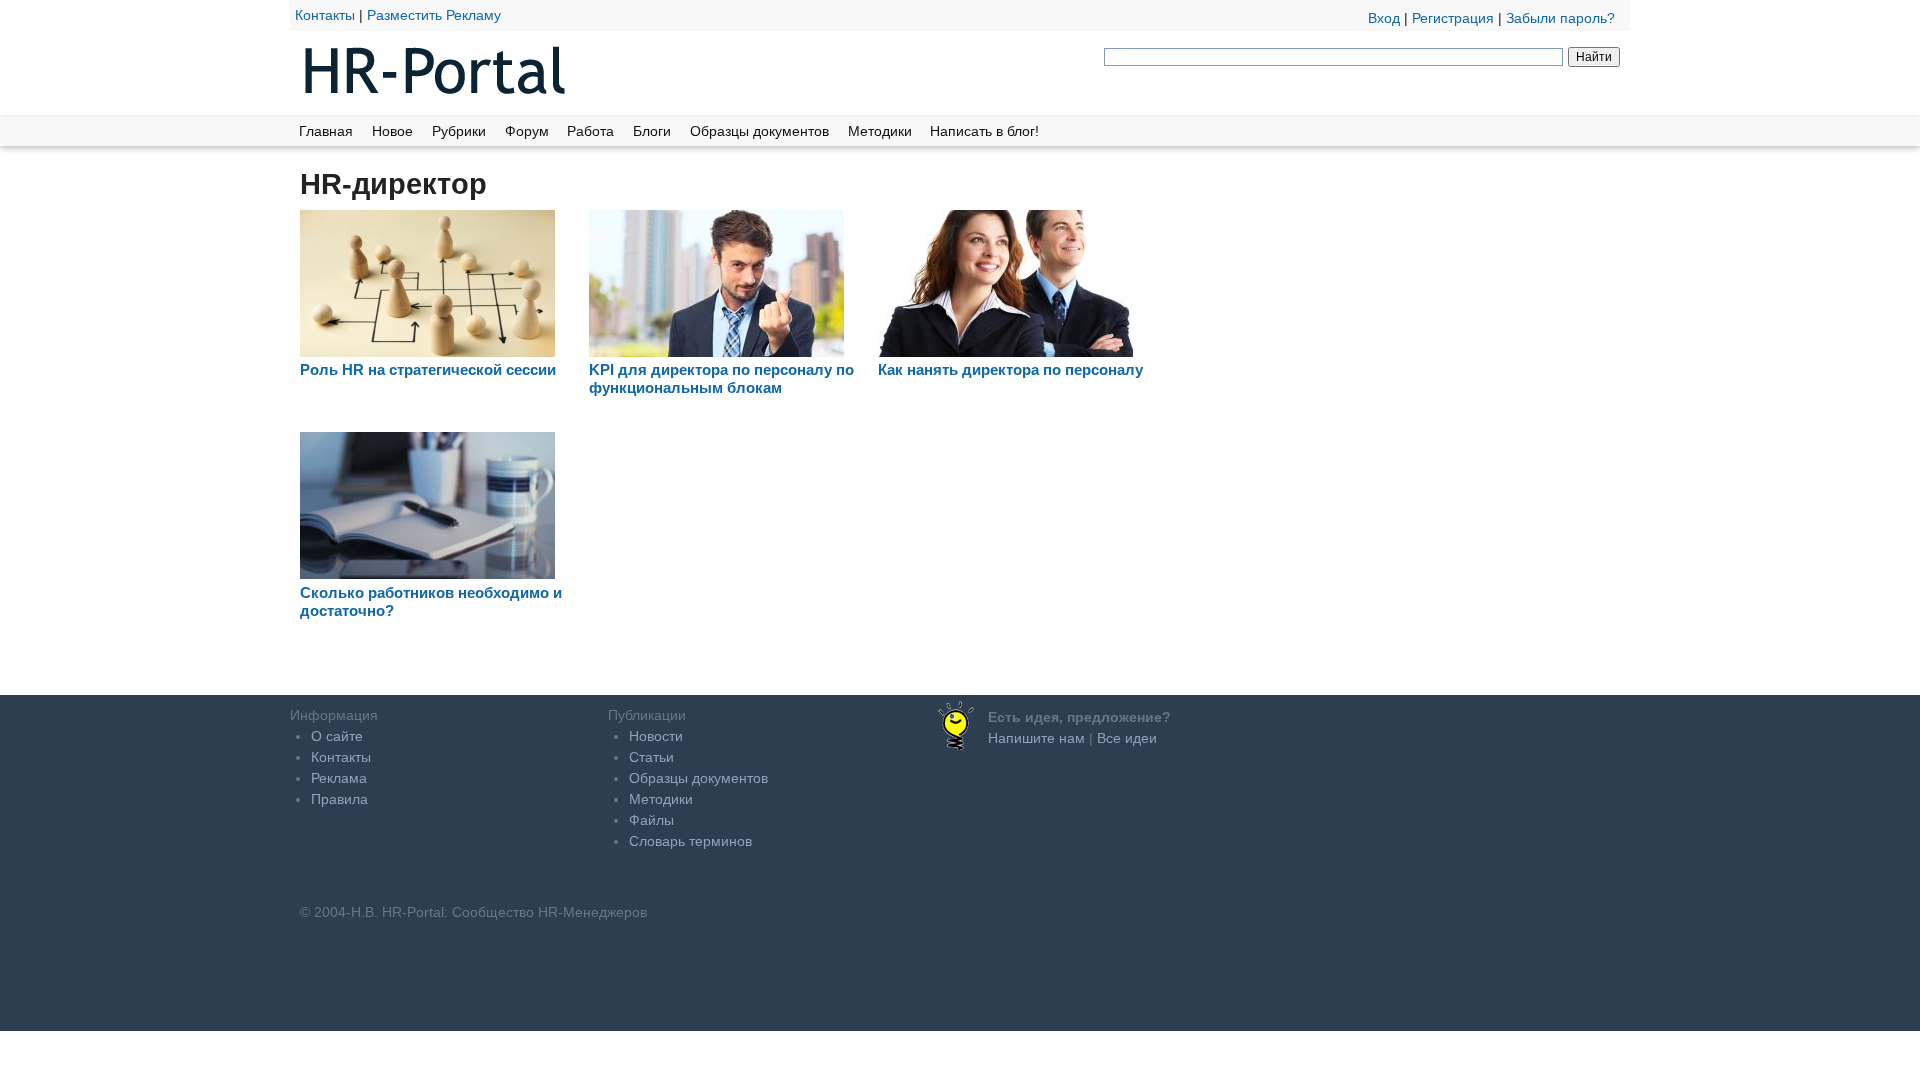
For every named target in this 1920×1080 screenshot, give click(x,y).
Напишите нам (1036, 738)
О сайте (337, 736)
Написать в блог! (984, 131)
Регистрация (1453, 18)
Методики (880, 131)
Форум (527, 131)
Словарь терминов (690, 841)
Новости (656, 736)
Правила (339, 799)
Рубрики (459, 131)
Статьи (651, 757)
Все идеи (1127, 738)
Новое (392, 131)
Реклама (339, 778)
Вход (1384, 18)
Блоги (652, 131)
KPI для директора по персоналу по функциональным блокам (721, 378)
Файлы (651, 820)
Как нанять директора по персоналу (1010, 369)
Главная (326, 131)
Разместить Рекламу (434, 15)
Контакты (325, 15)
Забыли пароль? (1560, 18)
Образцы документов (759, 131)
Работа (590, 131)
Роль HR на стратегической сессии (428, 369)
